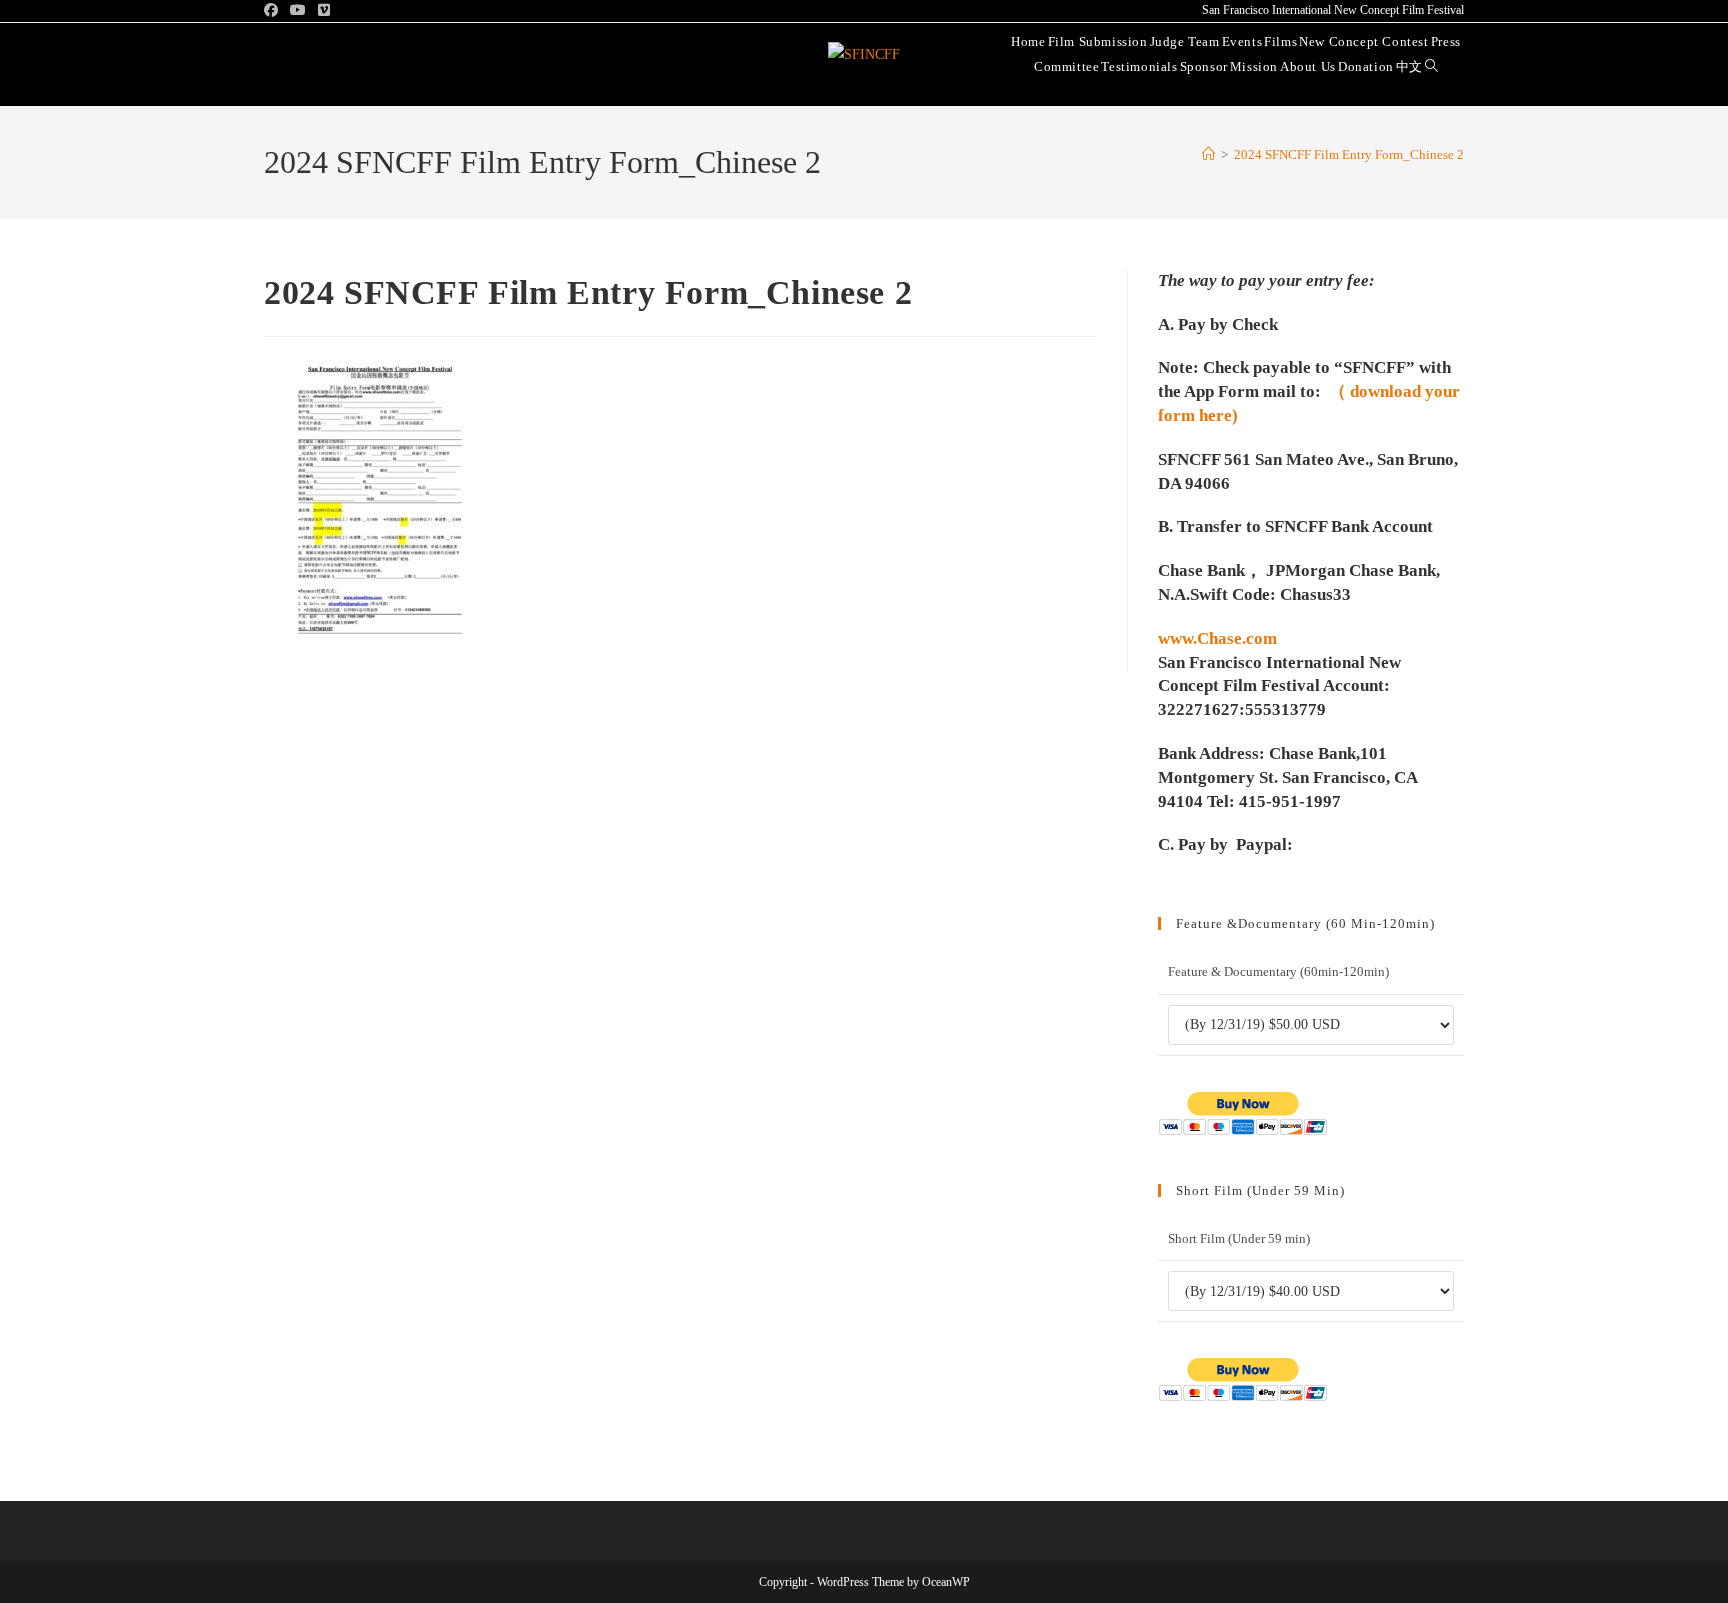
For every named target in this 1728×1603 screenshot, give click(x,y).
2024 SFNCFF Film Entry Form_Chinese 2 (1349, 154)
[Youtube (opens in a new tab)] (298, 11)
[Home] (1208, 154)
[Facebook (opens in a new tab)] (274, 11)
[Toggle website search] (1431, 65)
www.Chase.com (1217, 638)
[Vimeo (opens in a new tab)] (324, 11)
